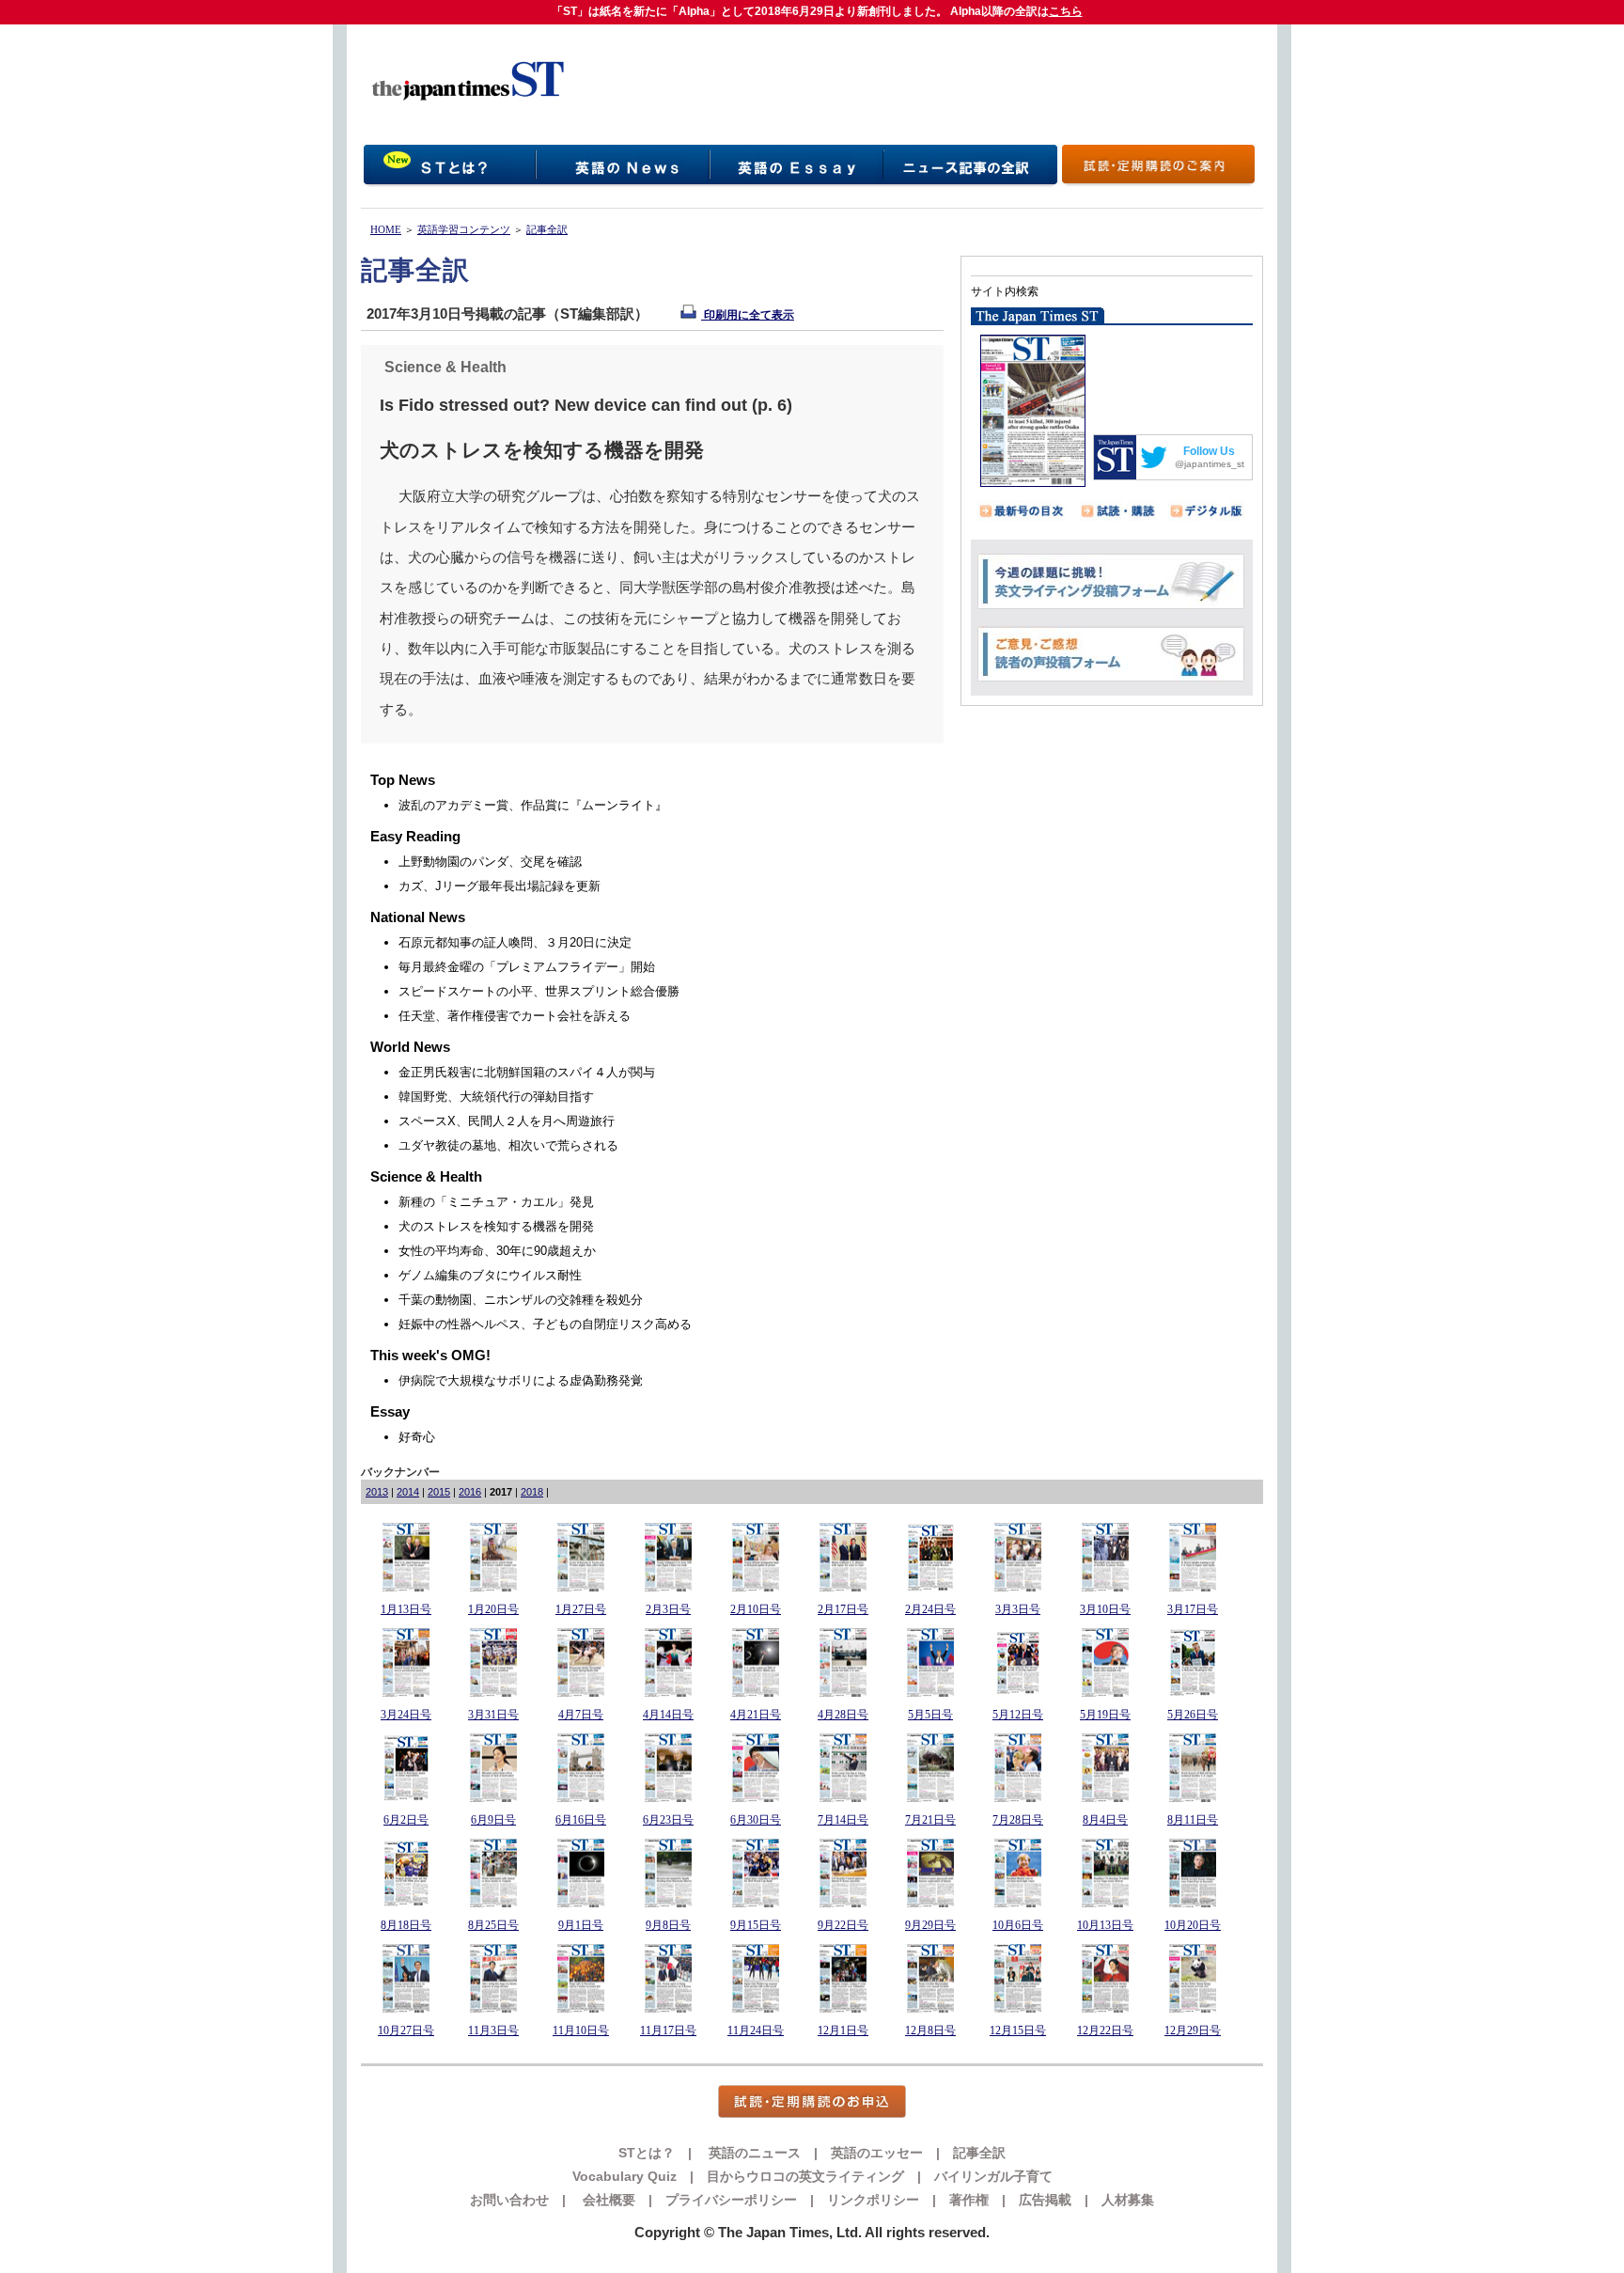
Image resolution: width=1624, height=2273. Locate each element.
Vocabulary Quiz (625, 2176)
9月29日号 (930, 1925)
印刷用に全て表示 (748, 315)
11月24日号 (756, 2030)
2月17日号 (843, 1609)
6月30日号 (756, 1820)
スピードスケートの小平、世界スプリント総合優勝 (539, 991)
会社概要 (607, 2200)
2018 (532, 1492)
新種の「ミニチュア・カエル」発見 (496, 1202)
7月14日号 (843, 1820)
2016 (470, 1492)
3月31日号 (493, 1715)
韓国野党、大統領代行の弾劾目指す (496, 1097)
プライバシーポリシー (731, 2200)
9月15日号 (756, 1925)
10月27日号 (406, 2030)
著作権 (969, 2200)
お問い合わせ (509, 2200)
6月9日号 (493, 1820)
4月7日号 (581, 1715)
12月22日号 (1105, 2030)
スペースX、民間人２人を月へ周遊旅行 (507, 1121)
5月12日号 (1018, 1715)
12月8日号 (930, 2030)
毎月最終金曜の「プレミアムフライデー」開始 (527, 967)
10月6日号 (1018, 1925)
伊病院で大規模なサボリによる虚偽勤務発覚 (521, 1380)
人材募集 (1128, 2200)
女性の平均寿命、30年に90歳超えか (497, 1251)
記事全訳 (547, 229)
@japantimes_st (1210, 464)
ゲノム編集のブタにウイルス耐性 (490, 1275)
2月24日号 (930, 1609)
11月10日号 (581, 2030)
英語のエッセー (877, 2153)
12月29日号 (1193, 2030)
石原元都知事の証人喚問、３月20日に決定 (515, 942)
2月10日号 (756, 1609)
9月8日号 (668, 1925)
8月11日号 (1193, 1820)
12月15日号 (1018, 2030)
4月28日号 (843, 1715)
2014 (408, 1492)
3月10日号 (1105, 1609)
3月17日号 (1193, 1609)
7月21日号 (930, 1820)
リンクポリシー (873, 2200)
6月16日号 (581, 1820)
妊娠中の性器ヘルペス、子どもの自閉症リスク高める (545, 1324)
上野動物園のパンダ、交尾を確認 (490, 862)
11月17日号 (668, 2030)
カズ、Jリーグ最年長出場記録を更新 (500, 886)
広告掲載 (1045, 2200)
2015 (439, 1492)
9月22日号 (843, 1925)
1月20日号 (493, 1609)
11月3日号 (493, 2030)
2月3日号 (668, 1609)
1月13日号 (406, 1609)
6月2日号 (406, 1820)
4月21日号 (756, 1715)
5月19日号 (1105, 1715)
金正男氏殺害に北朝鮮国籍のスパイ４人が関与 (527, 1072)
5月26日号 (1193, 1715)
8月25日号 (493, 1925)
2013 (377, 1492)
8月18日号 (406, 1925)
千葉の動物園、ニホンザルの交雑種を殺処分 (521, 1300)
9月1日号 (581, 1925)
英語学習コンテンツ (464, 229)
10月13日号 (1105, 1925)
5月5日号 (930, 1715)
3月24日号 (406, 1715)
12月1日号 (843, 2030)
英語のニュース (753, 2153)
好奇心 (417, 1437)
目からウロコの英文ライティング (805, 2176)
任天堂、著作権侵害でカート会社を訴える (515, 1016)
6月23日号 (668, 1820)
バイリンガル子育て (993, 2176)
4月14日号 (668, 1715)
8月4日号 (1105, 1820)
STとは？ (647, 2153)
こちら (1066, 11)
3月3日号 (1018, 1609)
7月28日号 (1018, 1820)
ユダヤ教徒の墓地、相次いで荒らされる (508, 1145)
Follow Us (1209, 451)
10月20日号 (1193, 1925)
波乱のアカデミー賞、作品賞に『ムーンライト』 (533, 805)
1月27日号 (581, 1609)
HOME (386, 229)
